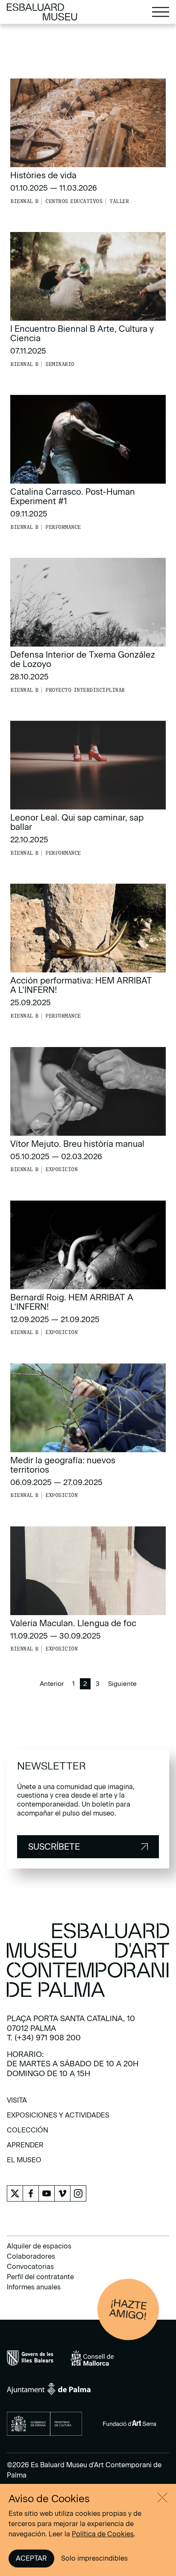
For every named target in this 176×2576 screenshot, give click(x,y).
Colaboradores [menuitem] (31, 2256)
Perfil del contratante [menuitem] (40, 2277)
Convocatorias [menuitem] (30, 2267)
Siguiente (122, 1684)
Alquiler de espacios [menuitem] (39, 2246)
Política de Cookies (103, 2534)
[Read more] (88, 142)
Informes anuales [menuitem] (34, 2287)
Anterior (52, 1684)
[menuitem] (17, 2103)
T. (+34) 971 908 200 (44, 2038)
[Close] (162, 2498)
